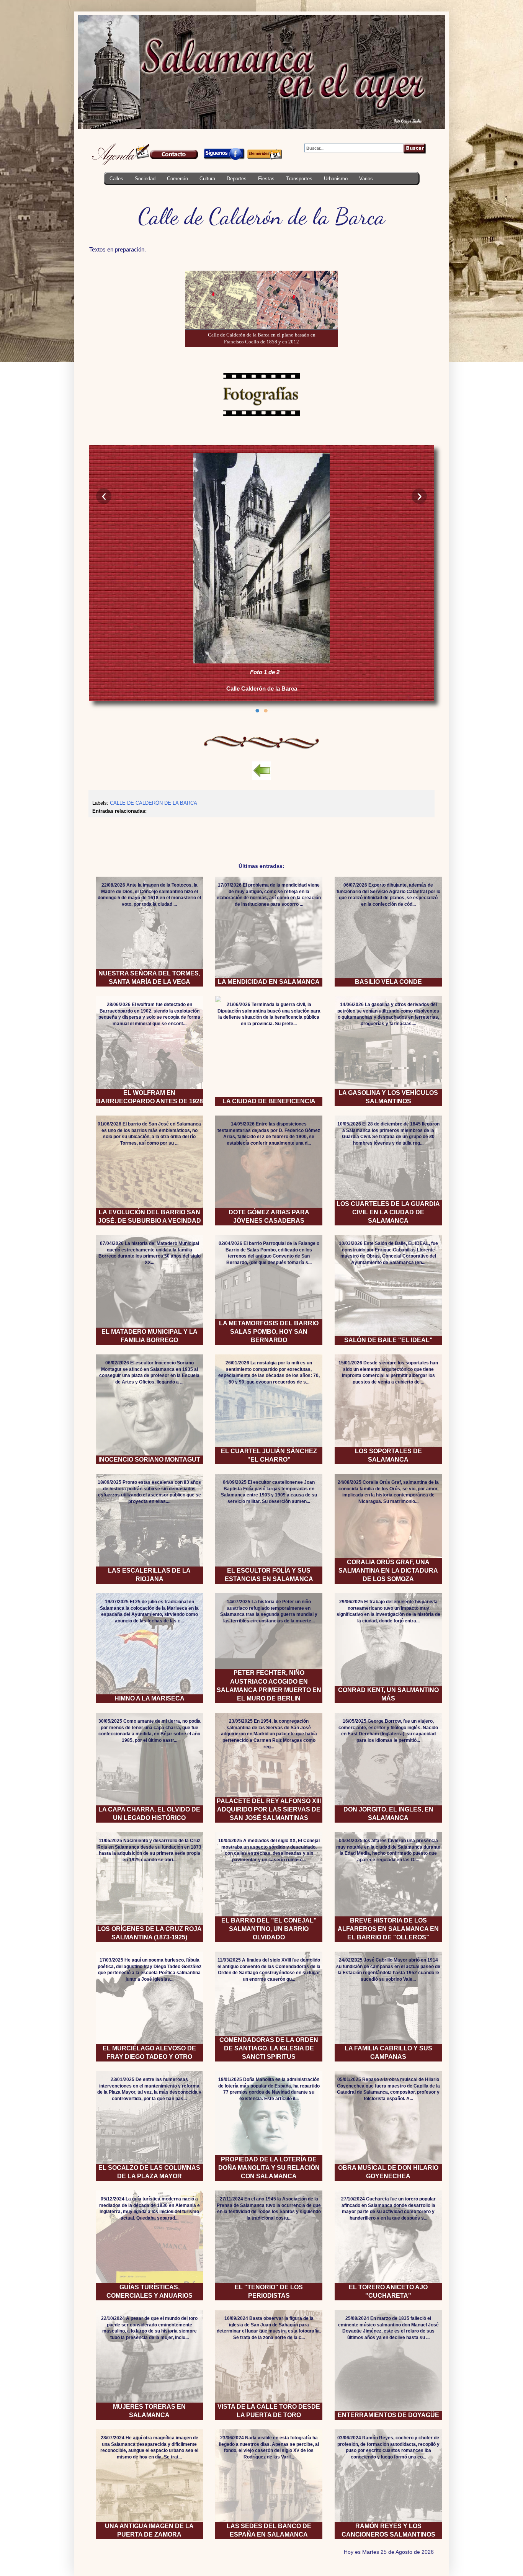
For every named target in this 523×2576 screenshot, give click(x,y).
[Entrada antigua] (432, 830)
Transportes (299, 179)
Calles (116, 179)
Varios (366, 179)
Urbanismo (336, 179)
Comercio (177, 179)
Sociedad (145, 179)
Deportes (237, 179)
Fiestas (266, 179)
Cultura (207, 179)
